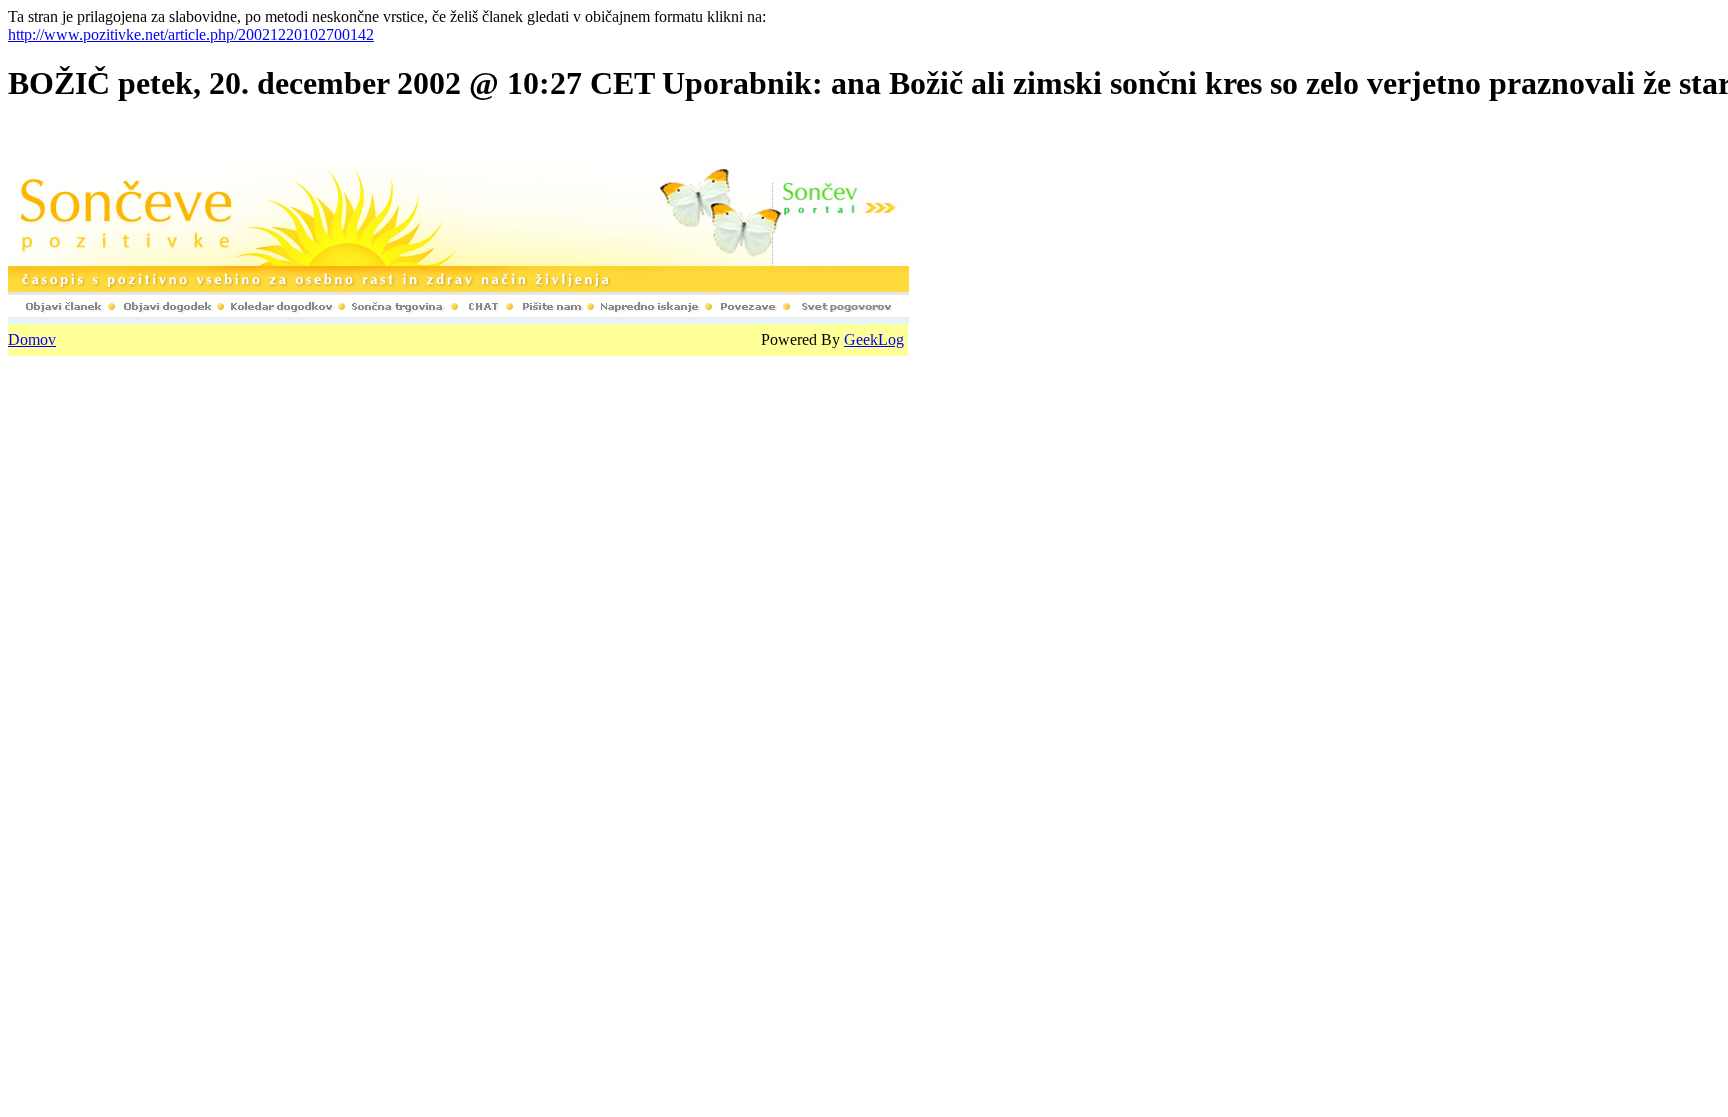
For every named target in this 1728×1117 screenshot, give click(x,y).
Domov (32, 339)
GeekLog (874, 339)
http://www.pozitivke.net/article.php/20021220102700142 (191, 34)
